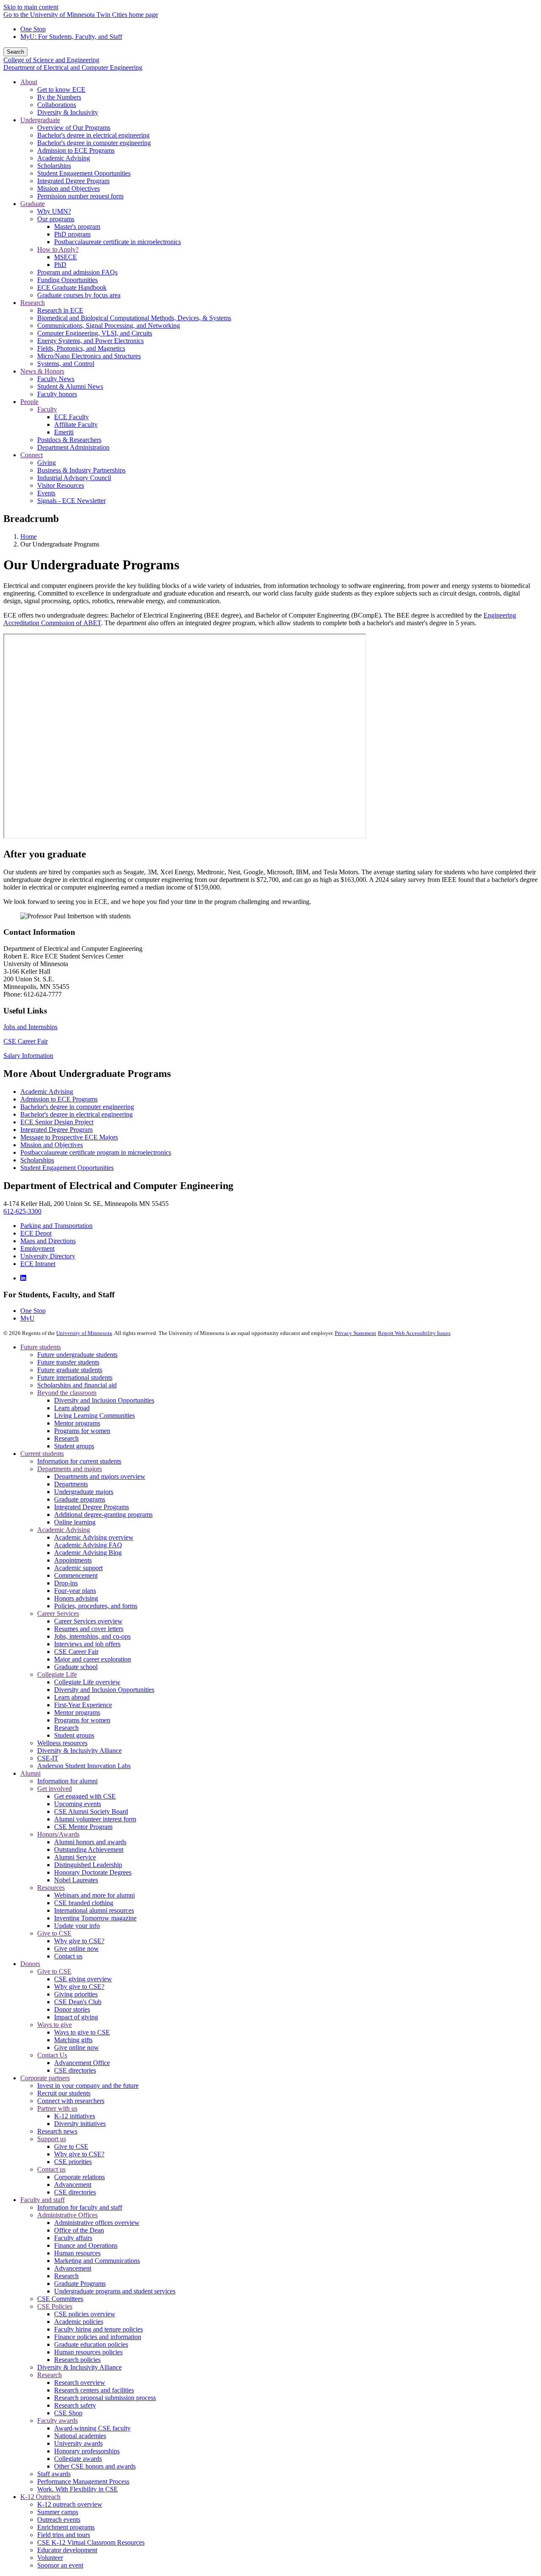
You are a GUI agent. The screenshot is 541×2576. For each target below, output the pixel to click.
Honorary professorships (87, 2451)
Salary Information (28, 1056)
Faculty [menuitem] (47, 409)
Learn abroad (72, 1408)
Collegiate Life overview (87, 1682)
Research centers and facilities (94, 2390)
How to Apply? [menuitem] (58, 249)
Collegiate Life (57, 1674)
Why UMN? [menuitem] (54, 211)
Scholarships (37, 1160)
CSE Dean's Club (78, 2002)
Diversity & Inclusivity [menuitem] (68, 112)
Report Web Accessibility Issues (414, 1333)
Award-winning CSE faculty (92, 2428)
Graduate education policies (91, 2344)
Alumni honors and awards (90, 1842)
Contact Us (52, 2055)
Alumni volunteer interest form (95, 1819)
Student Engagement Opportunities (67, 1168)
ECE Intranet (38, 1264)
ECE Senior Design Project (57, 1122)
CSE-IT (48, 1758)
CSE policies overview (85, 2314)
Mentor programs (77, 1423)
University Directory (48, 1256)
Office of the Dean (79, 2230)
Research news (57, 2131)
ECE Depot (36, 1233)
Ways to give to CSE (82, 2032)
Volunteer (50, 2558)
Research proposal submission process (105, 2398)
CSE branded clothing (84, 1903)
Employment (37, 1248)
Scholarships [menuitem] (54, 166)
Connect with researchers (71, 2101)
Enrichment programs (66, 2527)
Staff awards (54, 2474)
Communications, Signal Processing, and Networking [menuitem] (109, 325)
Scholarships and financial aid (77, 1385)
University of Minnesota (84, 1333)
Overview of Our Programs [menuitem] (74, 128)
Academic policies (79, 2322)
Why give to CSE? (79, 1941)
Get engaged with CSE (85, 1796)
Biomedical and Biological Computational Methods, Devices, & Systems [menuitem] (134, 318)
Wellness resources (62, 1743)
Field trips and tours (64, 2535)
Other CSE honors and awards (95, 2466)
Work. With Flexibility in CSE (78, 2489)
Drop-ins (66, 1583)
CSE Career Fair (26, 1041)
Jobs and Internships (30, 1027)
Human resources (77, 2253)
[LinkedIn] (23, 1278)
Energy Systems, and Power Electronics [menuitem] (90, 341)
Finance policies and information (98, 2337)
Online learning (75, 1522)
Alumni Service (75, 1857)
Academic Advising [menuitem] (64, 158)
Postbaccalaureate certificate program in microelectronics (96, 1152)
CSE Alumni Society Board (91, 1811)
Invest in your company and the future (88, 2086)
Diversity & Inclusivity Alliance (79, 1751)
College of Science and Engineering (51, 60)
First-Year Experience (83, 1705)
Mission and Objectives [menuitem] (68, 188)
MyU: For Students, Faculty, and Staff (71, 37)
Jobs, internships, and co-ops (92, 1636)
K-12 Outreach (40, 2497)
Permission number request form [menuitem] (80, 196)
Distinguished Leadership (88, 1865)
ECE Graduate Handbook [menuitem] (72, 287)
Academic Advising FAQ (88, 1545)
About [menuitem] (29, 82)
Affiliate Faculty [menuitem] (76, 424)
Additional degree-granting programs (103, 1515)
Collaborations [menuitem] (57, 105)
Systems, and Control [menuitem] (66, 364)
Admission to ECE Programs (59, 1099)
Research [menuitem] (33, 303)
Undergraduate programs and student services (115, 2291)
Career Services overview (88, 1621)
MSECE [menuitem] (66, 257)
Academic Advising (47, 1092)
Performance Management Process (83, 2481)
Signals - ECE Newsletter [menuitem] (71, 501)
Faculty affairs (73, 2238)
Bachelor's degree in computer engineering (77, 1107)
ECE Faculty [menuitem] (71, 417)
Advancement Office (82, 2063)
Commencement (76, 1575)
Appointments (73, 1560)
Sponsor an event (60, 2565)
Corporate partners (45, 2078)
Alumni (30, 1773)
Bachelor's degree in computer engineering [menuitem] (94, 143)
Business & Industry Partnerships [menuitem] (81, 470)
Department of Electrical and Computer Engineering (73, 67)
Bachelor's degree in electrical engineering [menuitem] (93, 135)
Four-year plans (75, 1591)
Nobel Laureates (76, 1880)
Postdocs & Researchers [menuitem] (69, 440)
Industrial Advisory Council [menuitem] (74, 478)
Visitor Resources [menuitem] (61, 485)
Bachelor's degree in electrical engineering (77, 1114)
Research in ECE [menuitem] (60, 310)
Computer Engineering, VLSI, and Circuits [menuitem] (95, 333)
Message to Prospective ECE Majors (69, 1137)
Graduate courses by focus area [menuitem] (79, 295)
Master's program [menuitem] (77, 227)
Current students (42, 1454)
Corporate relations (79, 2177)
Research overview (80, 2382)
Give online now (77, 1948)
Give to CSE (54, 1933)
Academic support (78, 1568)
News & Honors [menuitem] (42, 371)
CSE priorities (73, 2162)
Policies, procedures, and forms (96, 1606)
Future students (41, 1347)
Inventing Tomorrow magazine (95, 1918)
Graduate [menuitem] (33, 204)
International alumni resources (94, 1910)
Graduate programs (80, 1499)
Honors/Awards (58, 1834)
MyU (27, 1318)
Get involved (55, 1789)
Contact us (68, 1956)
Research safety (75, 2405)
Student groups (74, 1446)
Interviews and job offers (87, 1644)
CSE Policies (55, 2306)
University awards (78, 2443)
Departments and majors (70, 1469)
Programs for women (82, 1431)
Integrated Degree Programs (92, 1507)
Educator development (67, 2550)
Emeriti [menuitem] (64, 432)
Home (29, 537)
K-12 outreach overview (70, 2504)
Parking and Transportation (56, 1226)
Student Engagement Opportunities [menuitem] (84, 173)
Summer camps (58, 2512)
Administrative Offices (67, 2215)
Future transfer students (68, 1362)
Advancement (73, 2185)
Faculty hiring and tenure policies (98, 2329)
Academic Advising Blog (88, 1553)
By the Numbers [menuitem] (59, 97)
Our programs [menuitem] (56, 219)
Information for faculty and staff (80, 2207)
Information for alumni (67, 1781)
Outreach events (59, 2520)
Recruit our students (64, 2093)
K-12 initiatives (75, 2116)
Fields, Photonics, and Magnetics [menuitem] (81, 348)
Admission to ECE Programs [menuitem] (76, 150)
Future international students (75, 1377)
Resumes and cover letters (89, 1629)
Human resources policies (88, 2352)
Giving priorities (76, 1994)
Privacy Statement (355, 1333)
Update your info (77, 1926)
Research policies (77, 2360)
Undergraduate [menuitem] (40, 120)
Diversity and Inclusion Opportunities (104, 1400)
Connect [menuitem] (31, 455)
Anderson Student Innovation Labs (84, 1766)
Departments (71, 1484)
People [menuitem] (29, 402)
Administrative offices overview (97, 2223)
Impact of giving (76, 2017)
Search (15, 52)
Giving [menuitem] (46, 463)
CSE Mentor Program (83, 1827)
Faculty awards (57, 2421)
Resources (51, 1888)
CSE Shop (68, 2413)
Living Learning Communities (94, 1416)
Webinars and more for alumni (94, 1895)
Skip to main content (31, 7)
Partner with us (57, 2108)
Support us (52, 2139)
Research (66, 1438)
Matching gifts (73, 2040)
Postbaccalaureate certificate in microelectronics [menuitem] (117, 242)
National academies (80, 2436)
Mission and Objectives (52, 1145)
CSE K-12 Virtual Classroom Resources (91, 2542)
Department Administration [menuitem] (73, 447)
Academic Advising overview (94, 1537)
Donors (30, 1964)
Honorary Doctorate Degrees (93, 1872)
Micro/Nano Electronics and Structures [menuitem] (89, 356)
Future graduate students (70, 1370)
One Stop (33, 29)
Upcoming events (78, 1804)
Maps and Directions (48, 1241)
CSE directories (75, 2070)
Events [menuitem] (46, 493)
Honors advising (76, 1598)
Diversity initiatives (80, 2124)
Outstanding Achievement (89, 1850)
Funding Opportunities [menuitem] (67, 280)
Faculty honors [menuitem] (57, 394)
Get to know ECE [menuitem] (61, 89)
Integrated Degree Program (56, 1130)
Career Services (58, 1613)
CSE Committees (60, 2299)
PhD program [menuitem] (72, 234)
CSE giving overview (83, 1979)
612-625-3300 (22, 1211)
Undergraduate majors (84, 1492)
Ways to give (55, 2025)
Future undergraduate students (77, 1355)
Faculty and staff (42, 2200)
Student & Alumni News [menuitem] (70, 386)
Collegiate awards (78, 2459)
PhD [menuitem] (60, 265)
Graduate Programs (80, 2284)
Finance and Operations (86, 2245)
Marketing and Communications (97, 2261)
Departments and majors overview (100, 1476)
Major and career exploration (93, 1659)
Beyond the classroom (67, 1393)
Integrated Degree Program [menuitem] (73, 181)
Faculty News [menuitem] (56, 379)
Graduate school (76, 1667)
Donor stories (72, 2009)
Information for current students (79, 1461)
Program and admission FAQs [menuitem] (77, 272)
